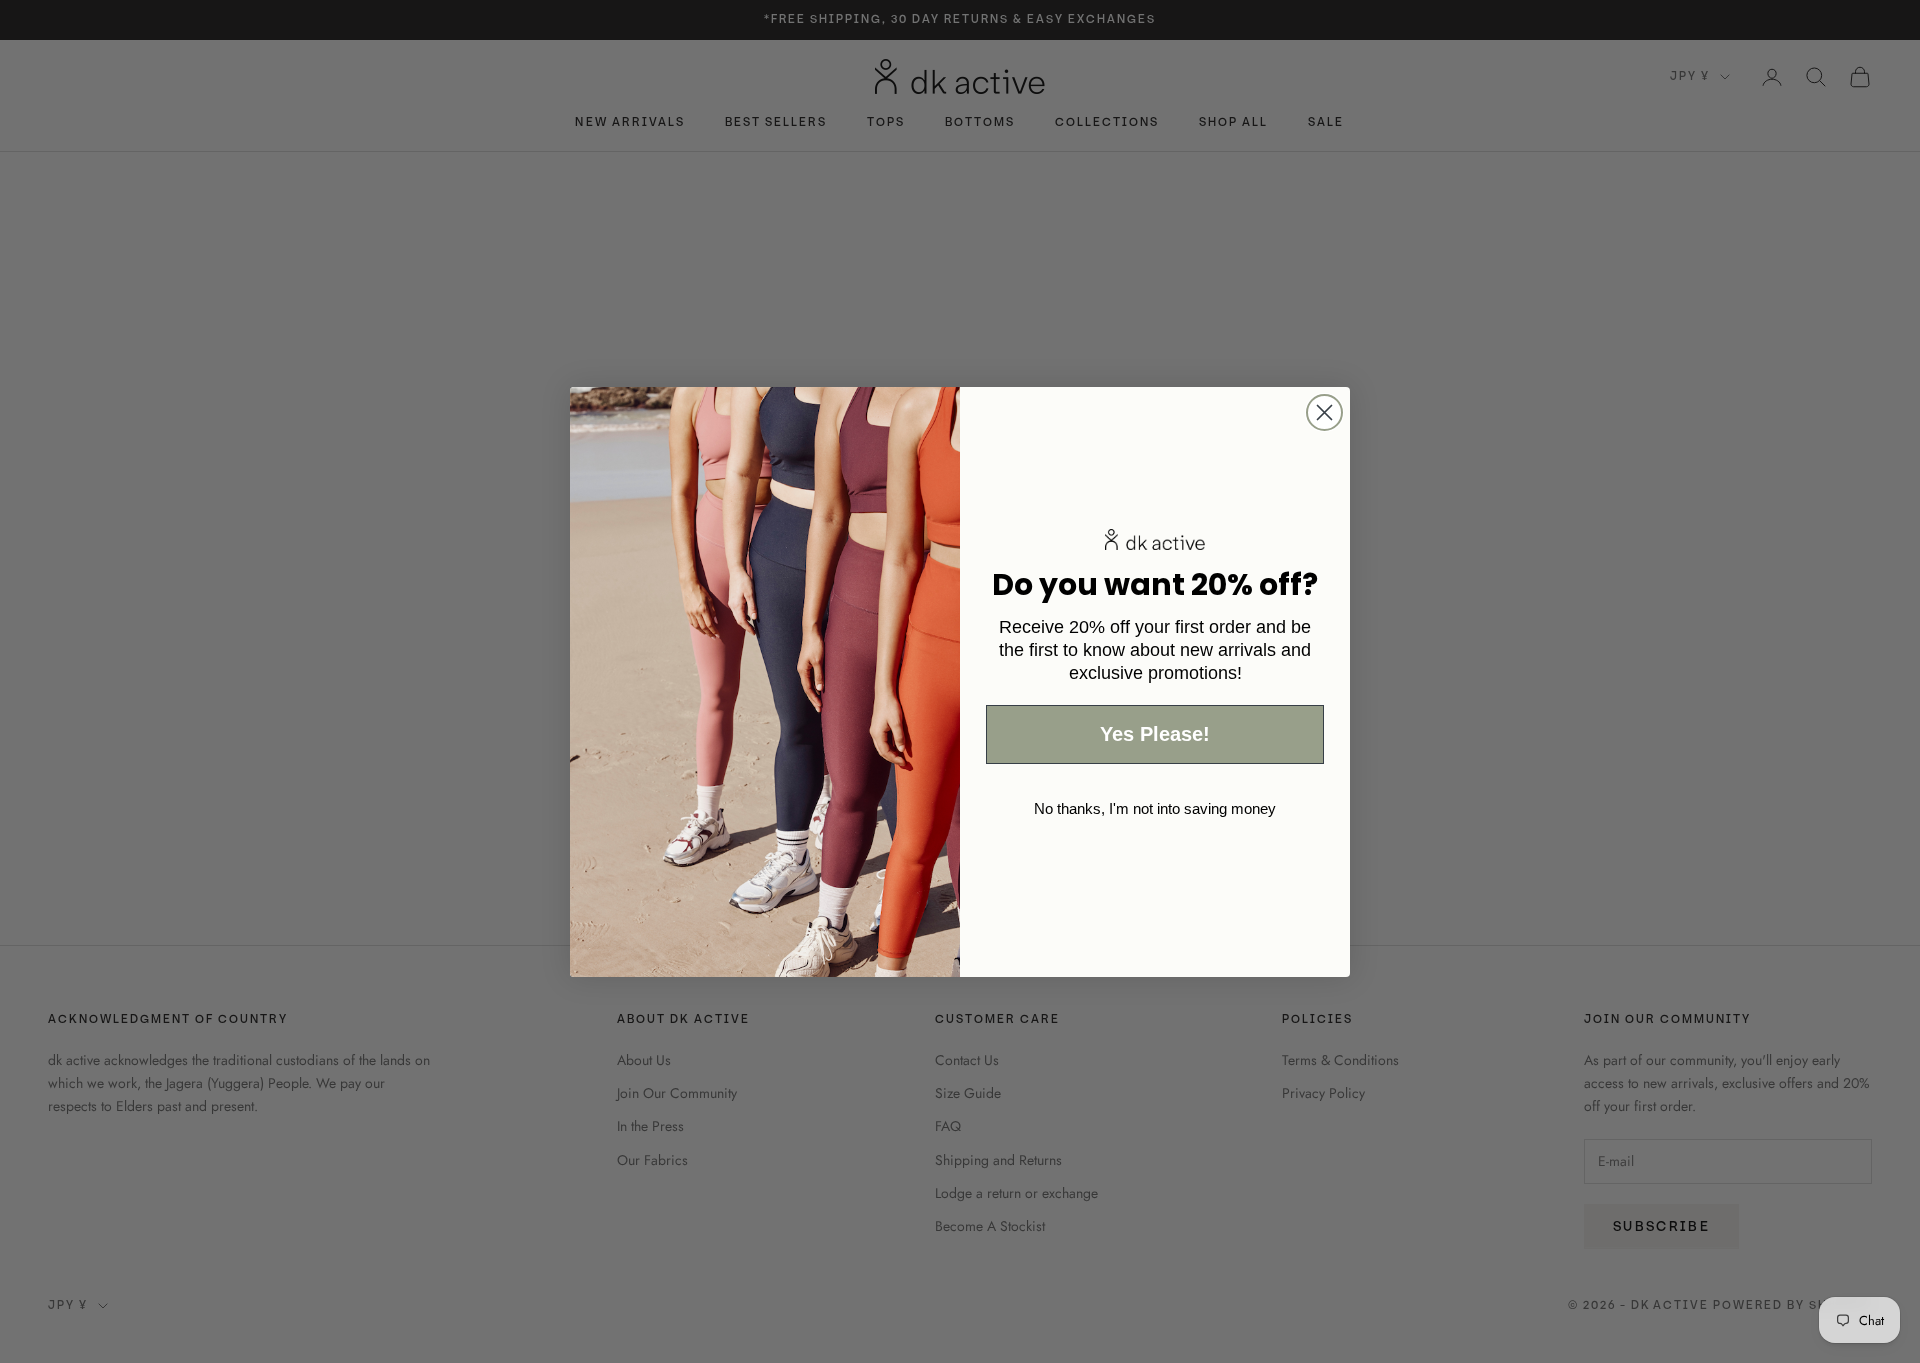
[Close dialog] (1324, 412)
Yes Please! (1155, 734)
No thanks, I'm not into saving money (1155, 808)
